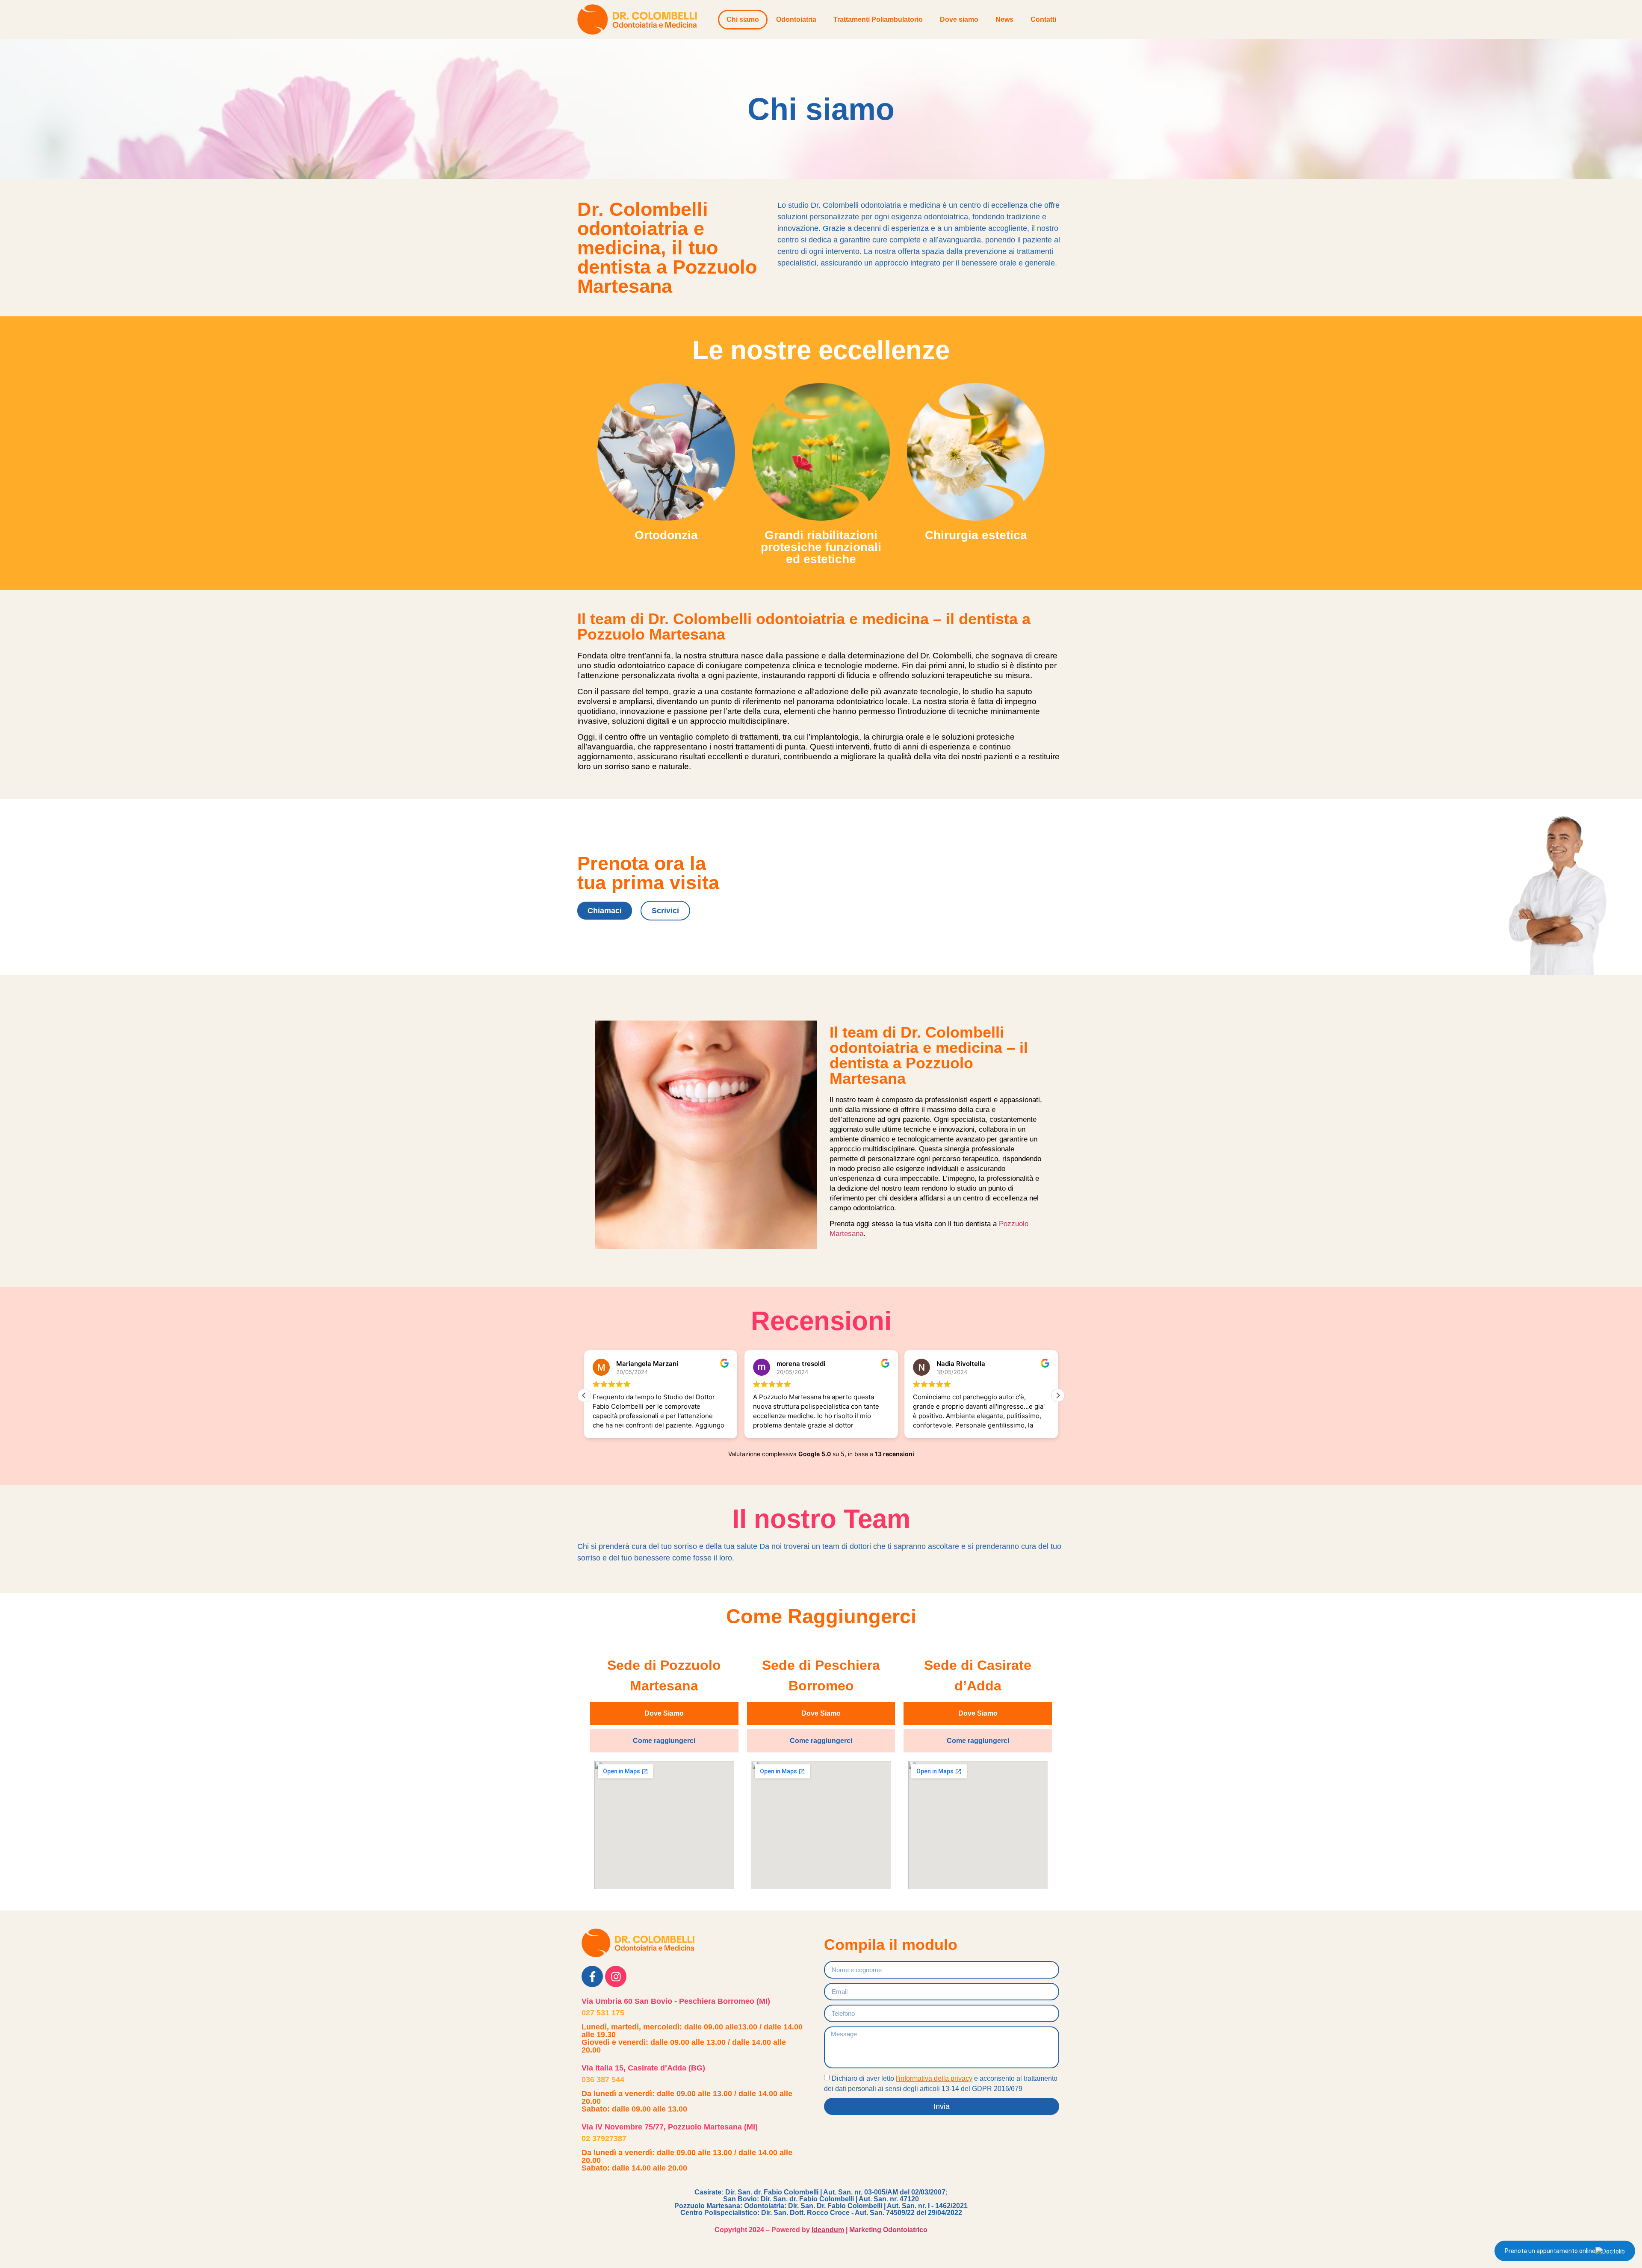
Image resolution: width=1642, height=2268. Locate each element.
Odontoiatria (796, 19)
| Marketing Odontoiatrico (870, 2230)
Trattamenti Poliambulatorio (878, 19)
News (1004, 19)
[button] (1058, 1395)
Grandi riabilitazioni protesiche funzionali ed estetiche (821, 547)
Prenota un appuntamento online (1550, 2251)
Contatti (1043, 19)
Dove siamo (959, 19)
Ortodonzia (666, 535)
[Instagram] (616, 1976)
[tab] (664, 1714)
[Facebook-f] (592, 1976)
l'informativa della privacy (934, 2078)
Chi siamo (743, 19)
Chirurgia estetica (976, 535)
